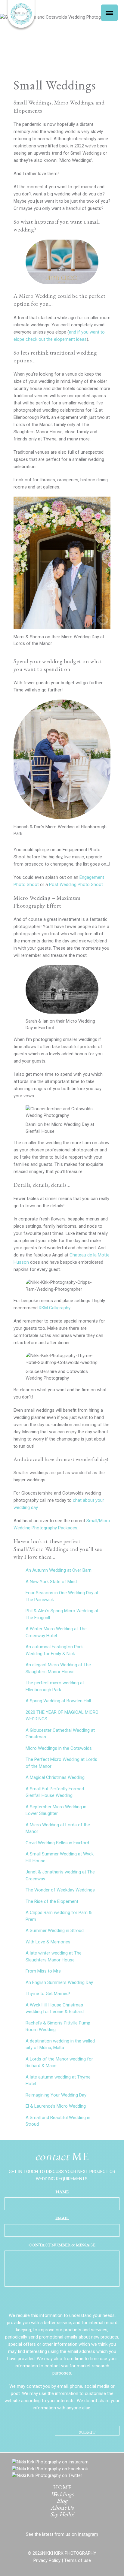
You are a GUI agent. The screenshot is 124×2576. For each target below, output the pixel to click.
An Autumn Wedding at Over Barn (59, 1570)
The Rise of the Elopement (52, 1901)
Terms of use (77, 2560)
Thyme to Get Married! (48, 1994)
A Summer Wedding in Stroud (55, 1930)
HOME (62, 2487)
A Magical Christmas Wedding (55, 1777)
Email (62, 2218)
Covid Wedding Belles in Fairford (57, 1843)
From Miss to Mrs (43, 1971)
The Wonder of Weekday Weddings (60, 1890)
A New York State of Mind (51, 1582)
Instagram (88, 2534)
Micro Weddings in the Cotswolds (59, 1748)
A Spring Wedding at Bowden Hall (58, 1701)
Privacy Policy (47, 2560)
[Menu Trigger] (109, 13)
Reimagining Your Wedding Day (56, 2095)
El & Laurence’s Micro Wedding (56, 2106)
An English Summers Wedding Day (59, 1982)
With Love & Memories (48, 1942)
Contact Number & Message (62, 2245)
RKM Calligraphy (54, 1308)
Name (62, 2192)
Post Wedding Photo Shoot (76, 884)
